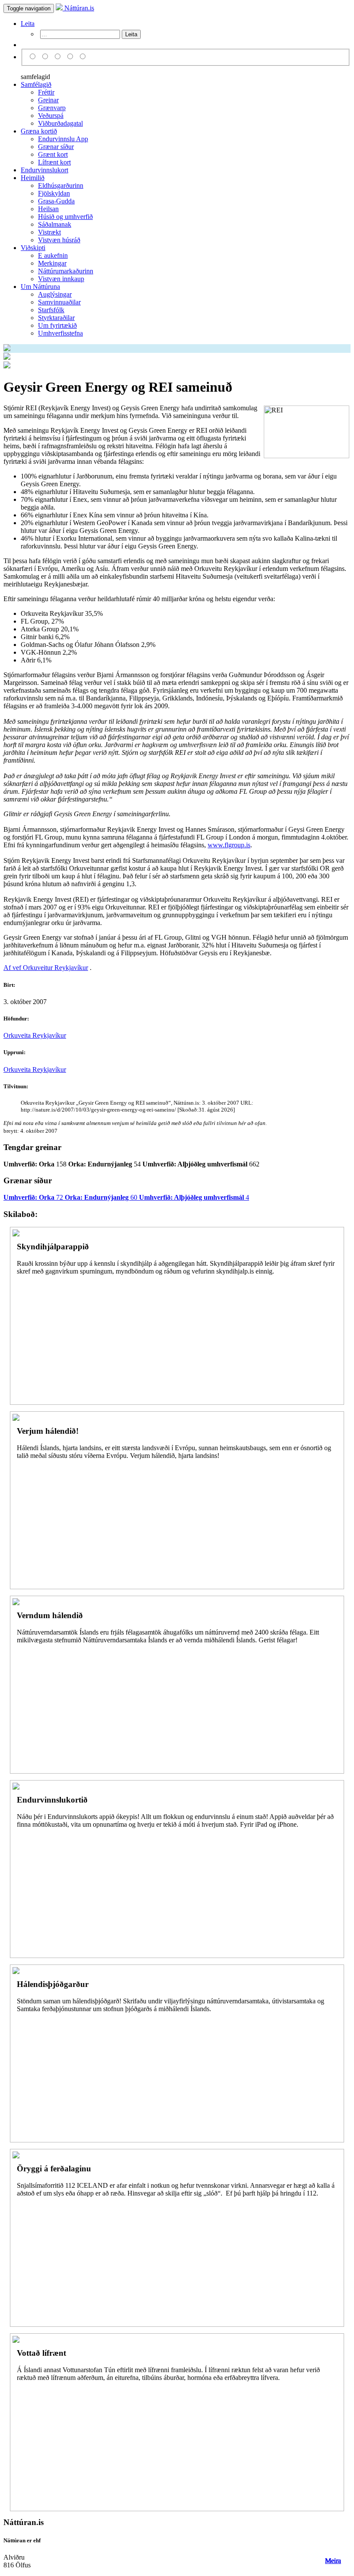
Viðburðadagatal (60, 123)
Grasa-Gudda (56, 201)
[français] (83, 57)
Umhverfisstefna (60, 333)
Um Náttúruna (40, 287)
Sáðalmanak (55, 224)
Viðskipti (33, 248)
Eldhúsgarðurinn (61, 185)
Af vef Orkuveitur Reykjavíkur (46, 968)
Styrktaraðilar (56, 318)
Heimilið (33, 178)
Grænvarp (52, 108)
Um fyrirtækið (57, 325)
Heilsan (48, 209)
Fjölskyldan (54, 193)
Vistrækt (49, 232)
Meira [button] (333, 2561)
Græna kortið (39, 131)
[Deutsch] (59, 57)
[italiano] (71, 57)
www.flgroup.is (229, 845)
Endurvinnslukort (44, 170)
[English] (46, 57)
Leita (28, 24)
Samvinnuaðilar (59, 302)
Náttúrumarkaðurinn (66, 271)
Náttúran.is (78, 8)
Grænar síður (56, 147)
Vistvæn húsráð (59, 240)
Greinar (48, 100)
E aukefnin (53, 255)
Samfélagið (36, 84)
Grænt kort (53, 154)
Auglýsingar (55, 294)
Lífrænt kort (54, 162)
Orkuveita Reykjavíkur (35, 1035)
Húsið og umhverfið (65, 217)
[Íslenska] (34, 57)
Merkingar (52, 263)
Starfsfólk (51, 310)
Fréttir (46, 92)
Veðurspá (51, 116)
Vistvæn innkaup (61, 279)
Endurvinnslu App (63, 139)
